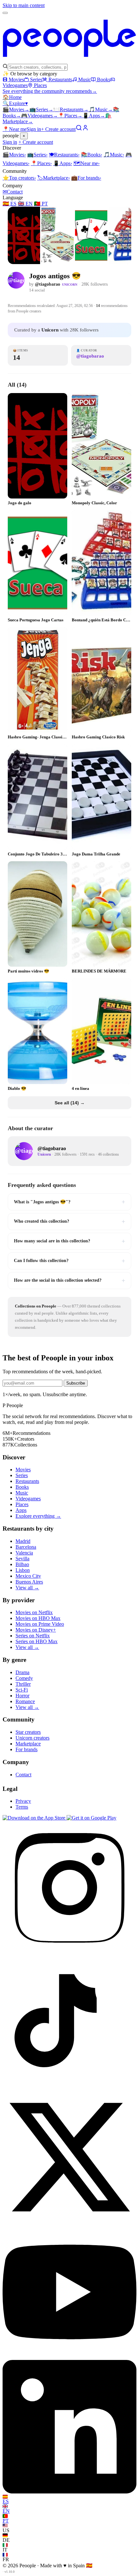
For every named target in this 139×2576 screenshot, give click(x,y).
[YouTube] (69, 2357)
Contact (13, 192)
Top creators (19, 178)
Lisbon (23, 1570)
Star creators (28, 1732)
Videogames (39, 116)
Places (40, 85)
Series (36, 79)
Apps (94, 116)
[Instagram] (69, 1953)
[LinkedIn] (69, 2492)
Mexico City (28, 1576)
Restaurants (60, 79)
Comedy (24, 1678)
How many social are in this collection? (69, 1241)
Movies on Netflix (34, 1612)
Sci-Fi (22, 1690)
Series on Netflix (33, 1636)
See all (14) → (70, 1103)
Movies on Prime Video (40, 1624)
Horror (22, 1696)
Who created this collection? (69, 1221)
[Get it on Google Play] (91, 1818)
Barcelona (26, 1547)
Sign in (34, 129)
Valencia (24, 1553)
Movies (16, 79)
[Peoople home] (69, 60)
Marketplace (53, 178)
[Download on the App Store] (35, 1818)
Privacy (23, 1801)
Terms (22, 1807)
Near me (86, 163)
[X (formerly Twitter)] (69, 2222)
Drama (22, 1672)
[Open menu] (5, 13)
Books (104, 79)
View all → (27, 1588)
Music (85, 79)
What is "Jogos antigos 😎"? (69, 1202)
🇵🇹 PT (41, 204)
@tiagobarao (48, 284)
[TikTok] (69, 2087)
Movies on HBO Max (38, 1618)
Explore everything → (38, 1516)
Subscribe (76, 1383)
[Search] (79, 129)
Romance (25, 1701)
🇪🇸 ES (10, 204)
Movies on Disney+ (36, 1630)
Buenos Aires (29, 1582)
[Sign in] (85, 129)
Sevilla (22, 1559)
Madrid (23, 1541)
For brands (86, 178)
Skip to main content (24, 5)
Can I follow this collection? (69, 1261)
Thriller (23, 1684)
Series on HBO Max (37, 1641)
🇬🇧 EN (25, 204)
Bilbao (22, 1564)
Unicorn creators (32, 1738)
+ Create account (58, 129)
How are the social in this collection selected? (69, 1280)
